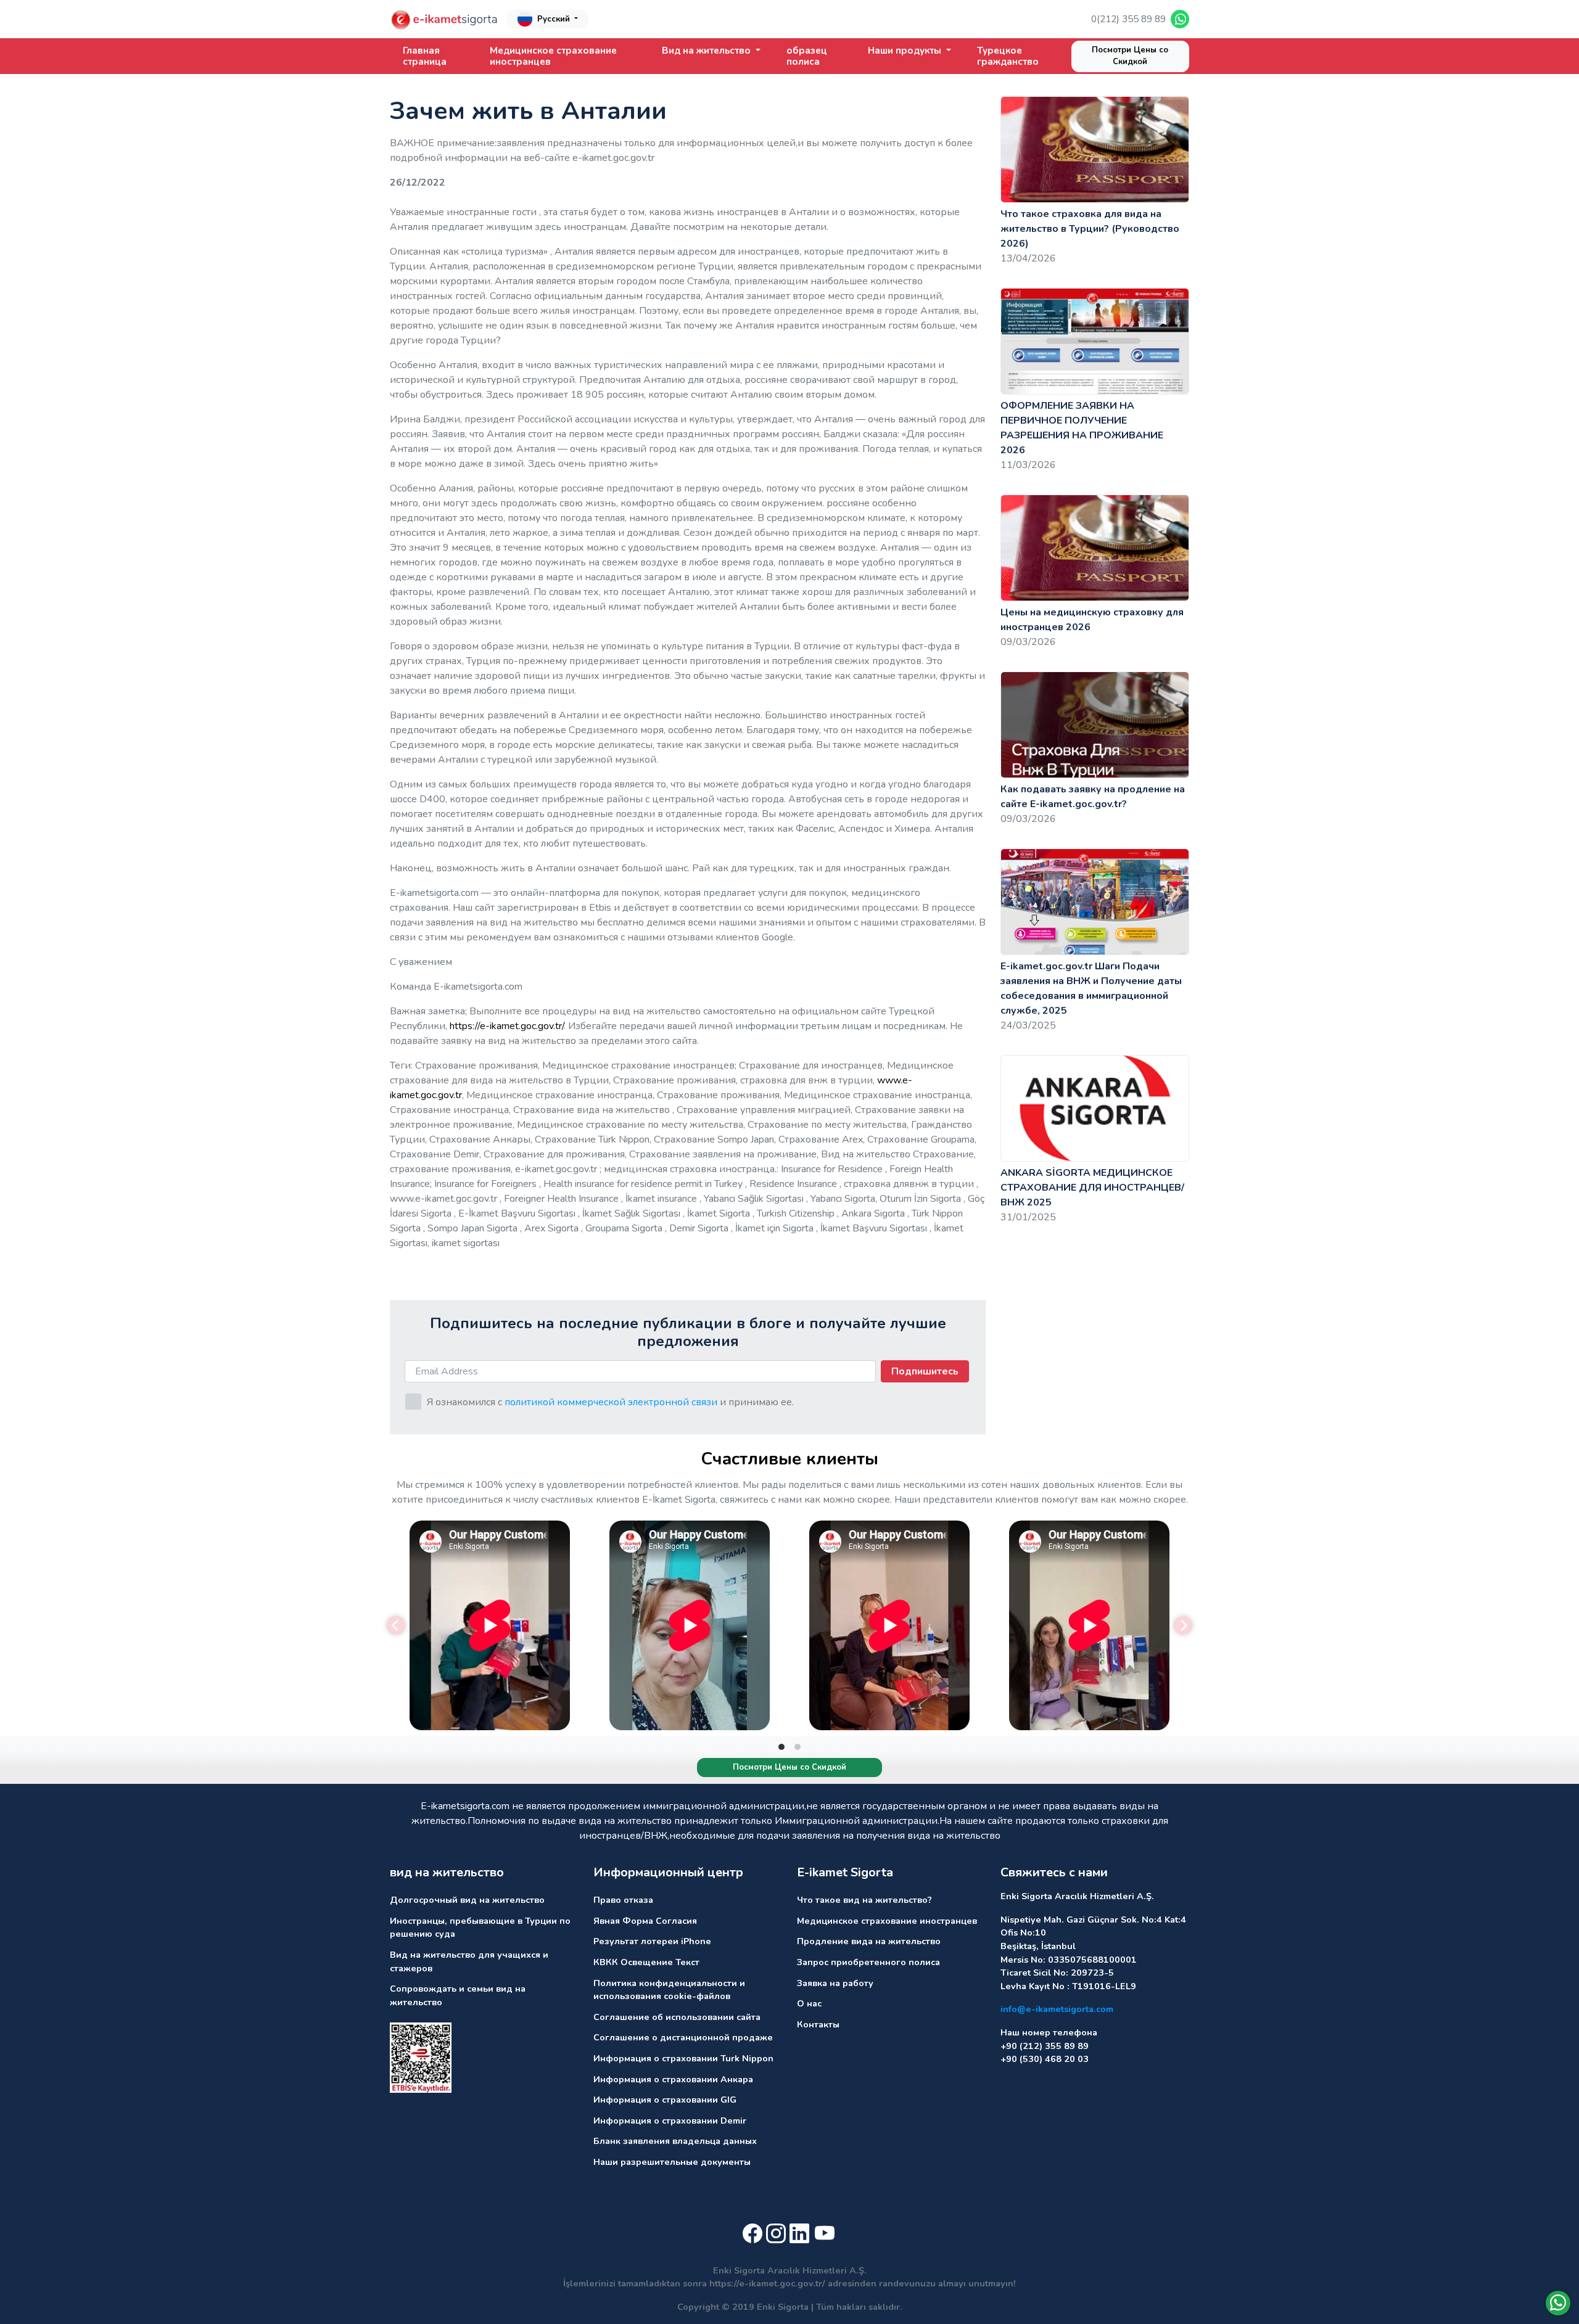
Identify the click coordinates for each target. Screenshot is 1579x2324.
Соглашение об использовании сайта (677, 2017)
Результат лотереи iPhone (652, 1941)
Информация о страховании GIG (665, 2100)
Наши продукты (906, 51)
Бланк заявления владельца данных (675, 2141)
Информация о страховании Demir (670, 2121)
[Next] (1183, 1625)
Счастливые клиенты (789, 1459)
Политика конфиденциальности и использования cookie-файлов (669, 1990)
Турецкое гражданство (1008, 56)
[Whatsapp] (1558, 2303)
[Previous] (396, 1625)
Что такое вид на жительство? (864, 1900)
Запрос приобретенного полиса (868, 1962)
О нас (809, 2003)
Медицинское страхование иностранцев (553, 56)
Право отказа (623, 1900)
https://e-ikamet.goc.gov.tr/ (507, 1026)
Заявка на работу (835, 1983)
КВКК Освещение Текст (646, 1962)
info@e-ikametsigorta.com (1057, 2009)
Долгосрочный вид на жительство (467, 1900)
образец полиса (807, 56)
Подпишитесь (925, 1371)
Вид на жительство (707, 51)
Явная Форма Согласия (645, 1921)
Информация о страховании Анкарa (673, 2079)
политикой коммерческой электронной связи (611, 1402)
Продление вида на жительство (869, 1941)
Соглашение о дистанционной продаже (683, 2037)
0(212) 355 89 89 (1128, 19)
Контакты (818, 2024)
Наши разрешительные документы (672, 2162)
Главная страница (425, 56)
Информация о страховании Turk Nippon (683, 2058)
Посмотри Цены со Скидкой (1130, 56)
